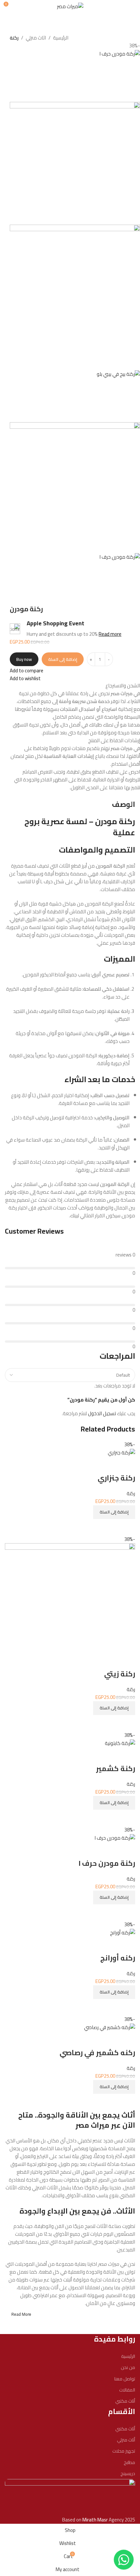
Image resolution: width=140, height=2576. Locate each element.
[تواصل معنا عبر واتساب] (124, 2560)
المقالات (127, 2390)
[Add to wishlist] (127, 2040)
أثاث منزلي (126, 2440)
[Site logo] (70, 6)
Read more (110, 634)
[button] (114, 2087)
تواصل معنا (125, 2379)
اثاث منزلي (36, 38)
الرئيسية (61, 38)
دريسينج (128, 2473)
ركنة (14, 38)
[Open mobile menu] (133, 7)
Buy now (24, 659)
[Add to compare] (127, 2102)
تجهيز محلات (124, 2451)
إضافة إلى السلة (63, 659)
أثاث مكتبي (125, 2401)
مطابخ (129, 2462)
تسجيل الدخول (102, 1413)
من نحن (128, 2367)
